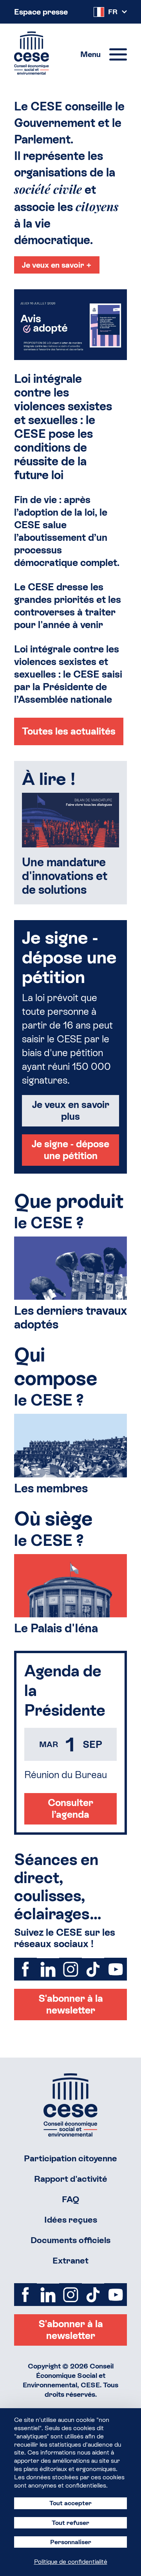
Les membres (51, 1488)
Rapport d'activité (71, 2179)
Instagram (70, 1969)
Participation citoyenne (70, 2158)
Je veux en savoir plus (71, 1111)
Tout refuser (70, 2523)
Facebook (25, 1969)
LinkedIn (48, 1969)
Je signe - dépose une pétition (70, 1150)
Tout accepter (70, 2503)
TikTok (93, 1969)
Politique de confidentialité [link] (71, 2562)
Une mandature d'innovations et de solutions (65, 876)
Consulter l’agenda (70, 1809)
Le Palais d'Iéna (56, 1628)
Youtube (116, 1969)
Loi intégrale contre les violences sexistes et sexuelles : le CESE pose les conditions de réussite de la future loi (63, 427)
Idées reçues (71, 2220)
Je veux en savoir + (57, 265)
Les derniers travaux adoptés (70, 1317)
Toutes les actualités (69, 731)
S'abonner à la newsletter (71, 2004)
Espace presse (41, 12)
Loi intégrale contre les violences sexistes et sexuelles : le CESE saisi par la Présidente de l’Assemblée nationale (68, 674)
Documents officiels (70, 2240)
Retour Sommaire (70, 2105)
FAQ (71, 2199)
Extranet (70, 2261)
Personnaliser (71, 2542)
